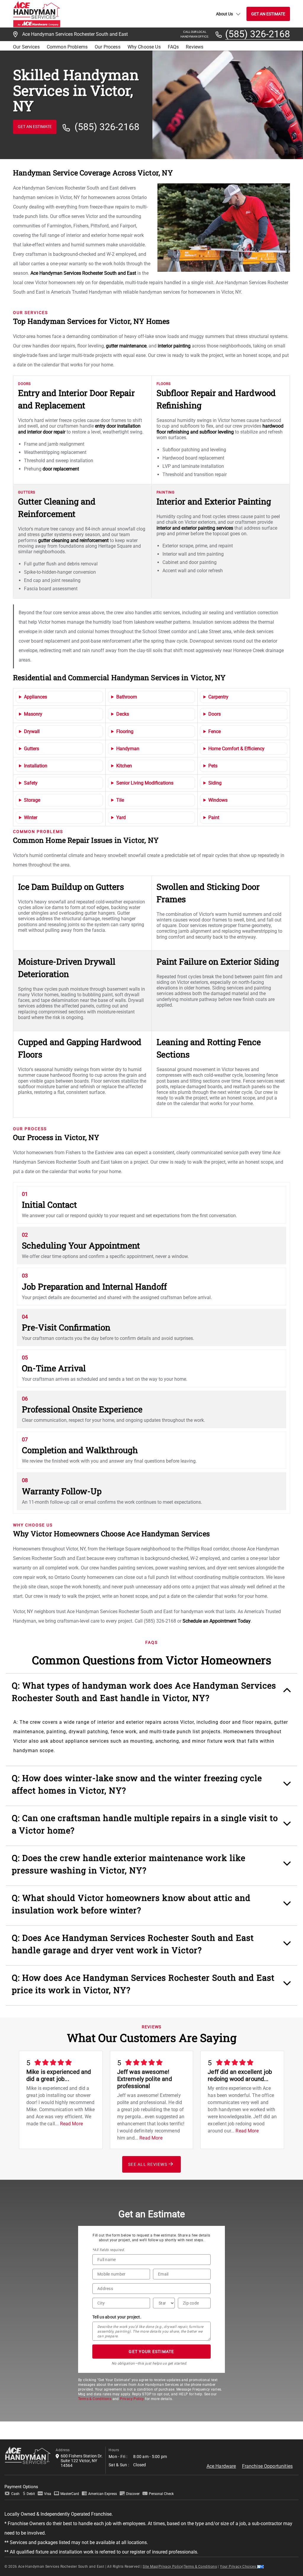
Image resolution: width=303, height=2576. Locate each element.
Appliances (36, 697)
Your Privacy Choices (238, 2567)
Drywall (32, 731)
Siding (215, 783)
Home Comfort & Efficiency (236, 749)
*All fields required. (108, 2250)
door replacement (61, 469)
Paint (214, 818)
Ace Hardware (221, 2466)
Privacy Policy (132, 2399)
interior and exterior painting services (195, 528)
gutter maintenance (126, 346)
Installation (36, 766)
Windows (218, 800)
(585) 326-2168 (258, 34)
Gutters (32, 749)
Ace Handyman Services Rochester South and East (83, 273)
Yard (121, 818)
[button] (152, 1695)
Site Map (150, 2567)
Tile (120, 800)
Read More (71, 2124)
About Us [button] (224, 14)
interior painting (174, 346)
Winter (31, 818)
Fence (215, 731)
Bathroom (127, 697)
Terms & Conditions (95, 2399)
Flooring (125, 731)
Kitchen (124, 766)
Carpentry (218, 697)
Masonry (33, 714)
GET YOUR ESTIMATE (151, 2352)
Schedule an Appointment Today (217, 1621)
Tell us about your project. (117, 2317)
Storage (32, 800)
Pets (213, 766)
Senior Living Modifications (145, 783)
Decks (123, 714)
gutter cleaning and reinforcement (73, 540)
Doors (215, 714)
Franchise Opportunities (267, 2466)
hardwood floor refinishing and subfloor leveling (220, 429)
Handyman (128, 749)
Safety (31, 783)
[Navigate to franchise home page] (37, 14)
